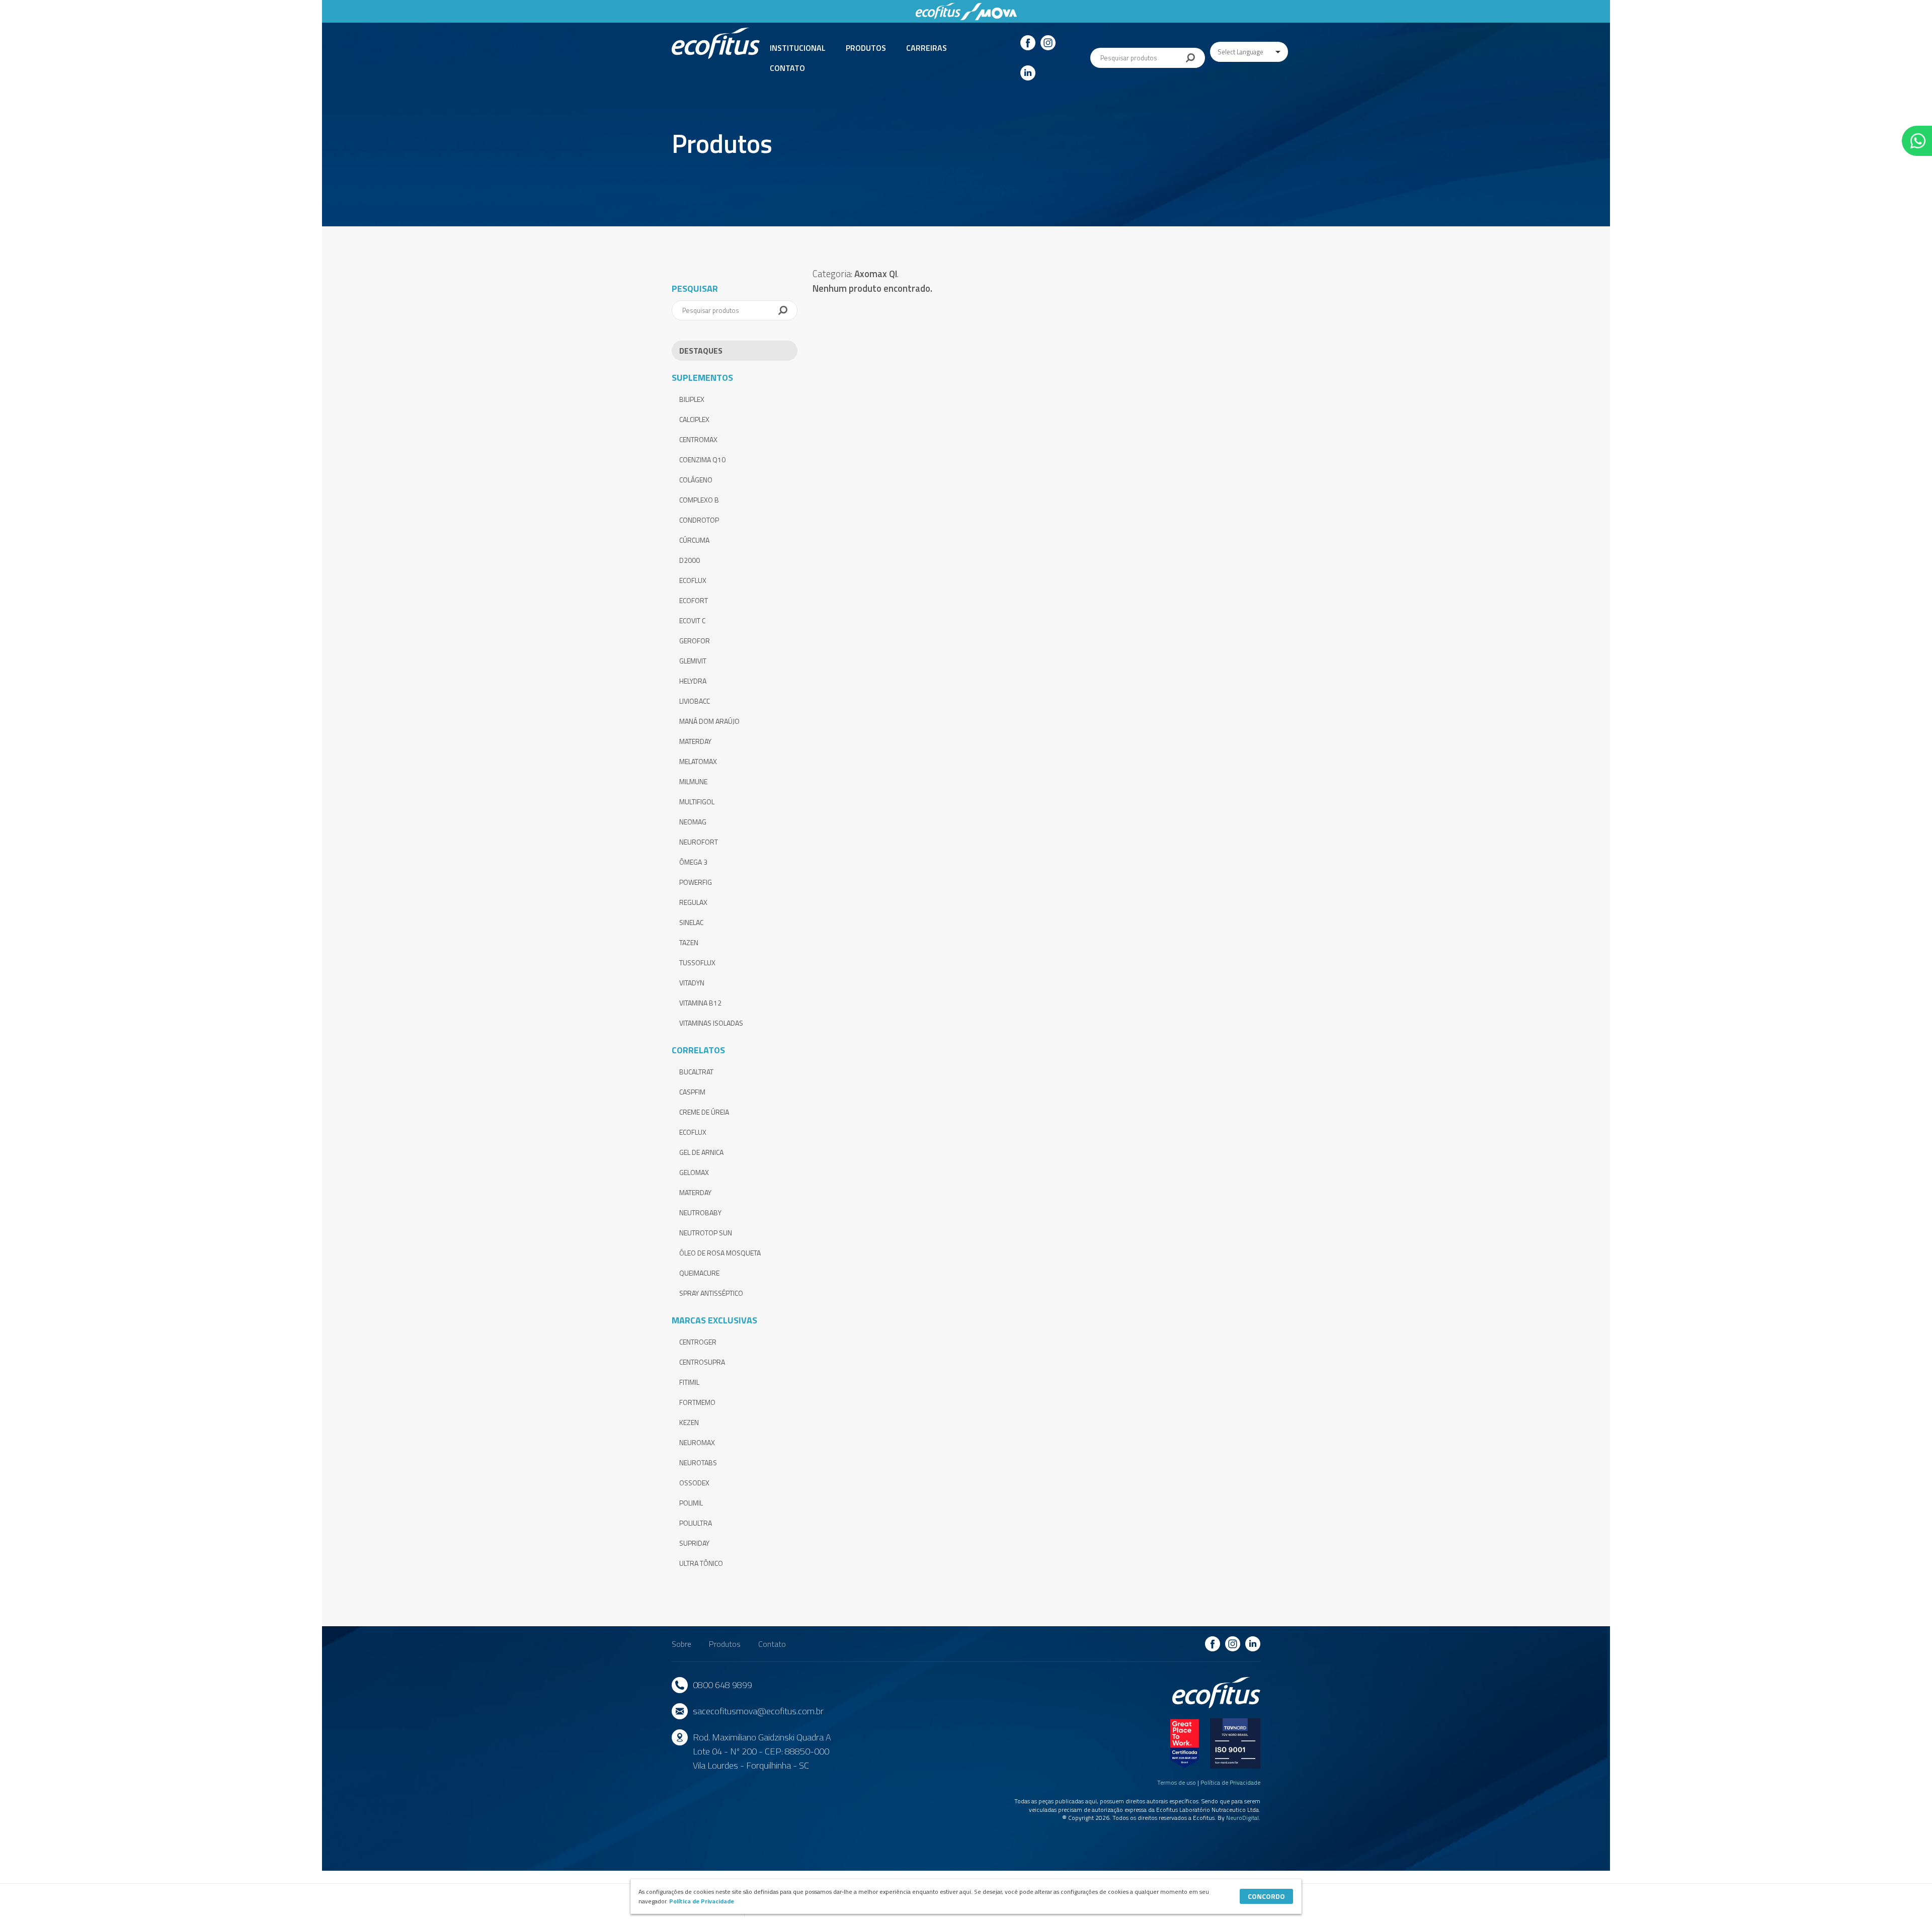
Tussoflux (697, 963)
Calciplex (694, 419)
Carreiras (927, 48)
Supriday (694, 1543)
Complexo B (699, 500)
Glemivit (693, 661)
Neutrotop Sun (706, 1233)
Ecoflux (693, 580)
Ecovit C (692, 620)
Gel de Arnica (701, 1152)
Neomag (693, 822)
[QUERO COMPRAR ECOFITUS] (1917, 141)
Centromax (698, 439)
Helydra (693, 681)
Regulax (693, 902)
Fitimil (689, 1382)
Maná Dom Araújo (709, 721)
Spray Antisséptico (711, 1293)
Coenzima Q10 (702, 459)
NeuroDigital (1242, 1818)
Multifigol (697, 802)
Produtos (866, 48)
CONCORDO (1266, 1896)
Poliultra (696, 1523)
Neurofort (699, 842)
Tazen (689, 942)
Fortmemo (697, 1402)
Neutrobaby (700, 1213)
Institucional (798, 48)
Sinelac (691, 922)
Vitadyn (692, 983)
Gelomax (694, 1172)
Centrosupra (702, 1362)
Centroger (698, 1342)
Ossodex (694, 1483)
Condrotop (699, 520)
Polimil (691, 1503)
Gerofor (695, 641)
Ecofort (694, 600)
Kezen (689, 1422)
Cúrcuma (694, 540)
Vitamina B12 (700, 1003)
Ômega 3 (693, 862)
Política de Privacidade (1230, 1782)
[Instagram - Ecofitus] (1048, 43)
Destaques (701, 351)
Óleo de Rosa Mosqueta (720, 1253)
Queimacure (699, 1273)
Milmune (693, 781)
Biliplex (692, 399)
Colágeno (696, 480)
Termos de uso (1177, 1782)
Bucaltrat (696, 1072)
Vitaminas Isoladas (711, 1023)
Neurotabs (698, 1463)
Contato (787, 68)
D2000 (690, 560)
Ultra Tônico (701, 1563)
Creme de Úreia (704, 1112)
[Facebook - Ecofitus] (1028, 43)
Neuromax (697, 1442)
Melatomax (698, 761)
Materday (695, 741)
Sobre (681, 1644)
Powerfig (696, 882)
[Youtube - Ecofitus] (1028, 73)
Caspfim (692, 1092)
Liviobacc (695, 701)
